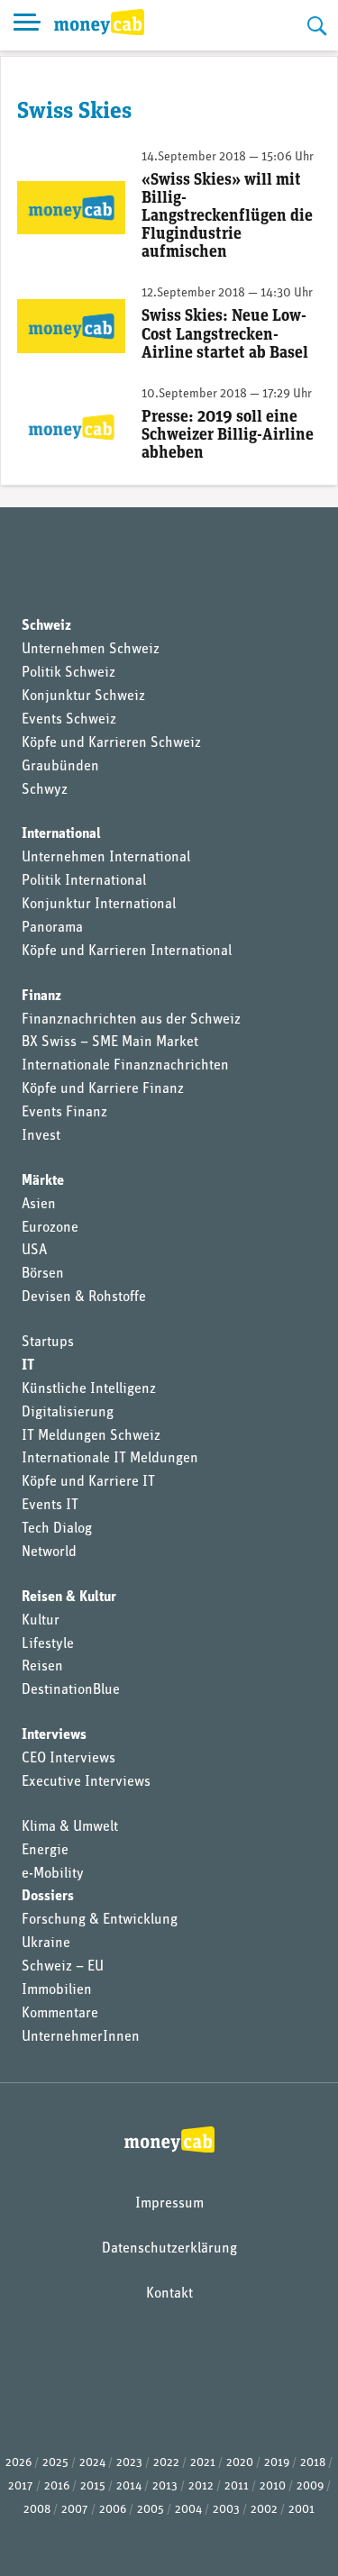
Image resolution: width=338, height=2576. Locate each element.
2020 (240, 2463)
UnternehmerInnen (81, 2037)
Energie (45, 1851)
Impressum (169, 2204)
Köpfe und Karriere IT (88, 1482)
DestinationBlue (71, 1690)
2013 (165, 2486)
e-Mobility (53, 1874)
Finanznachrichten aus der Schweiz (131, 1020)
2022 (166, 2463)
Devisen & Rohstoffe (84, 1297)
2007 (75, 2510)
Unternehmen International (106, 858)
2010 (273, 2486)
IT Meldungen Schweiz (91, 1436)
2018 (313, 2463)
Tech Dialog (57, 1529)
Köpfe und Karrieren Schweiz (111, 743)
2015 (93, 2486)
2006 (113, 2510)
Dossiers (48, 1897)
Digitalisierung (68, 1413)
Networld (49, 1552)
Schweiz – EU (63, 1967)
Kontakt (169, 2294)
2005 (151, 2510)
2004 (188, 2510)
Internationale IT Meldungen (110, 1459)
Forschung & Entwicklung (100, 1920)
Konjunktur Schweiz (83, 696)
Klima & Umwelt (70, 1827)
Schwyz (45, 790)
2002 (264, 2510)
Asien (39, 1205)
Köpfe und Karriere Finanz (103, 1089)
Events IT (50, 1506)
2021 (203, 2463)
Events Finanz (64, 1113)
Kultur (41, 1621)
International (61, 834)
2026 (18, 2463)
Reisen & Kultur (69, 1597)
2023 (129, 2463)
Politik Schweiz (69, 673)
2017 (21, 2486)
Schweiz (46, 626)
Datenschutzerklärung (169, 2249)
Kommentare (60, 2014)
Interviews (54, 1735)
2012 (201, 2486)
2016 (57, 2486)
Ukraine (46, 1943)
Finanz (41, 997)
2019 (277, 2463)
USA (34, 1251)
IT (28, 1366)
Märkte (43, 1181)
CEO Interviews (69, 1759)
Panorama (52, 928)
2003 (226, 2510)
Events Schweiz (69, 720)
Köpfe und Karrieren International (127, 951)
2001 (301, 2510)
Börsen (43, 1274)
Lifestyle (48, 1644)
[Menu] (27, 25)
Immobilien (57, 1990)
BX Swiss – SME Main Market (110, 1042)
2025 (55, 2463)
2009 (310, 2486)
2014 (129, 2486)
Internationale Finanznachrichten (125, 1066)
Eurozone (50, 1228)
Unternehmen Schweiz (91, 650)
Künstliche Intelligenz (89, 1389)
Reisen (42, 1667)
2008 (37, 2510)
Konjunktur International (99, 905)
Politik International (84, 881)
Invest (41, 1136)
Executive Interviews (86, 1782)
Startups (48, 1343)
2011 (237, 2486)
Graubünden (60, 767)
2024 (92, 2463)
